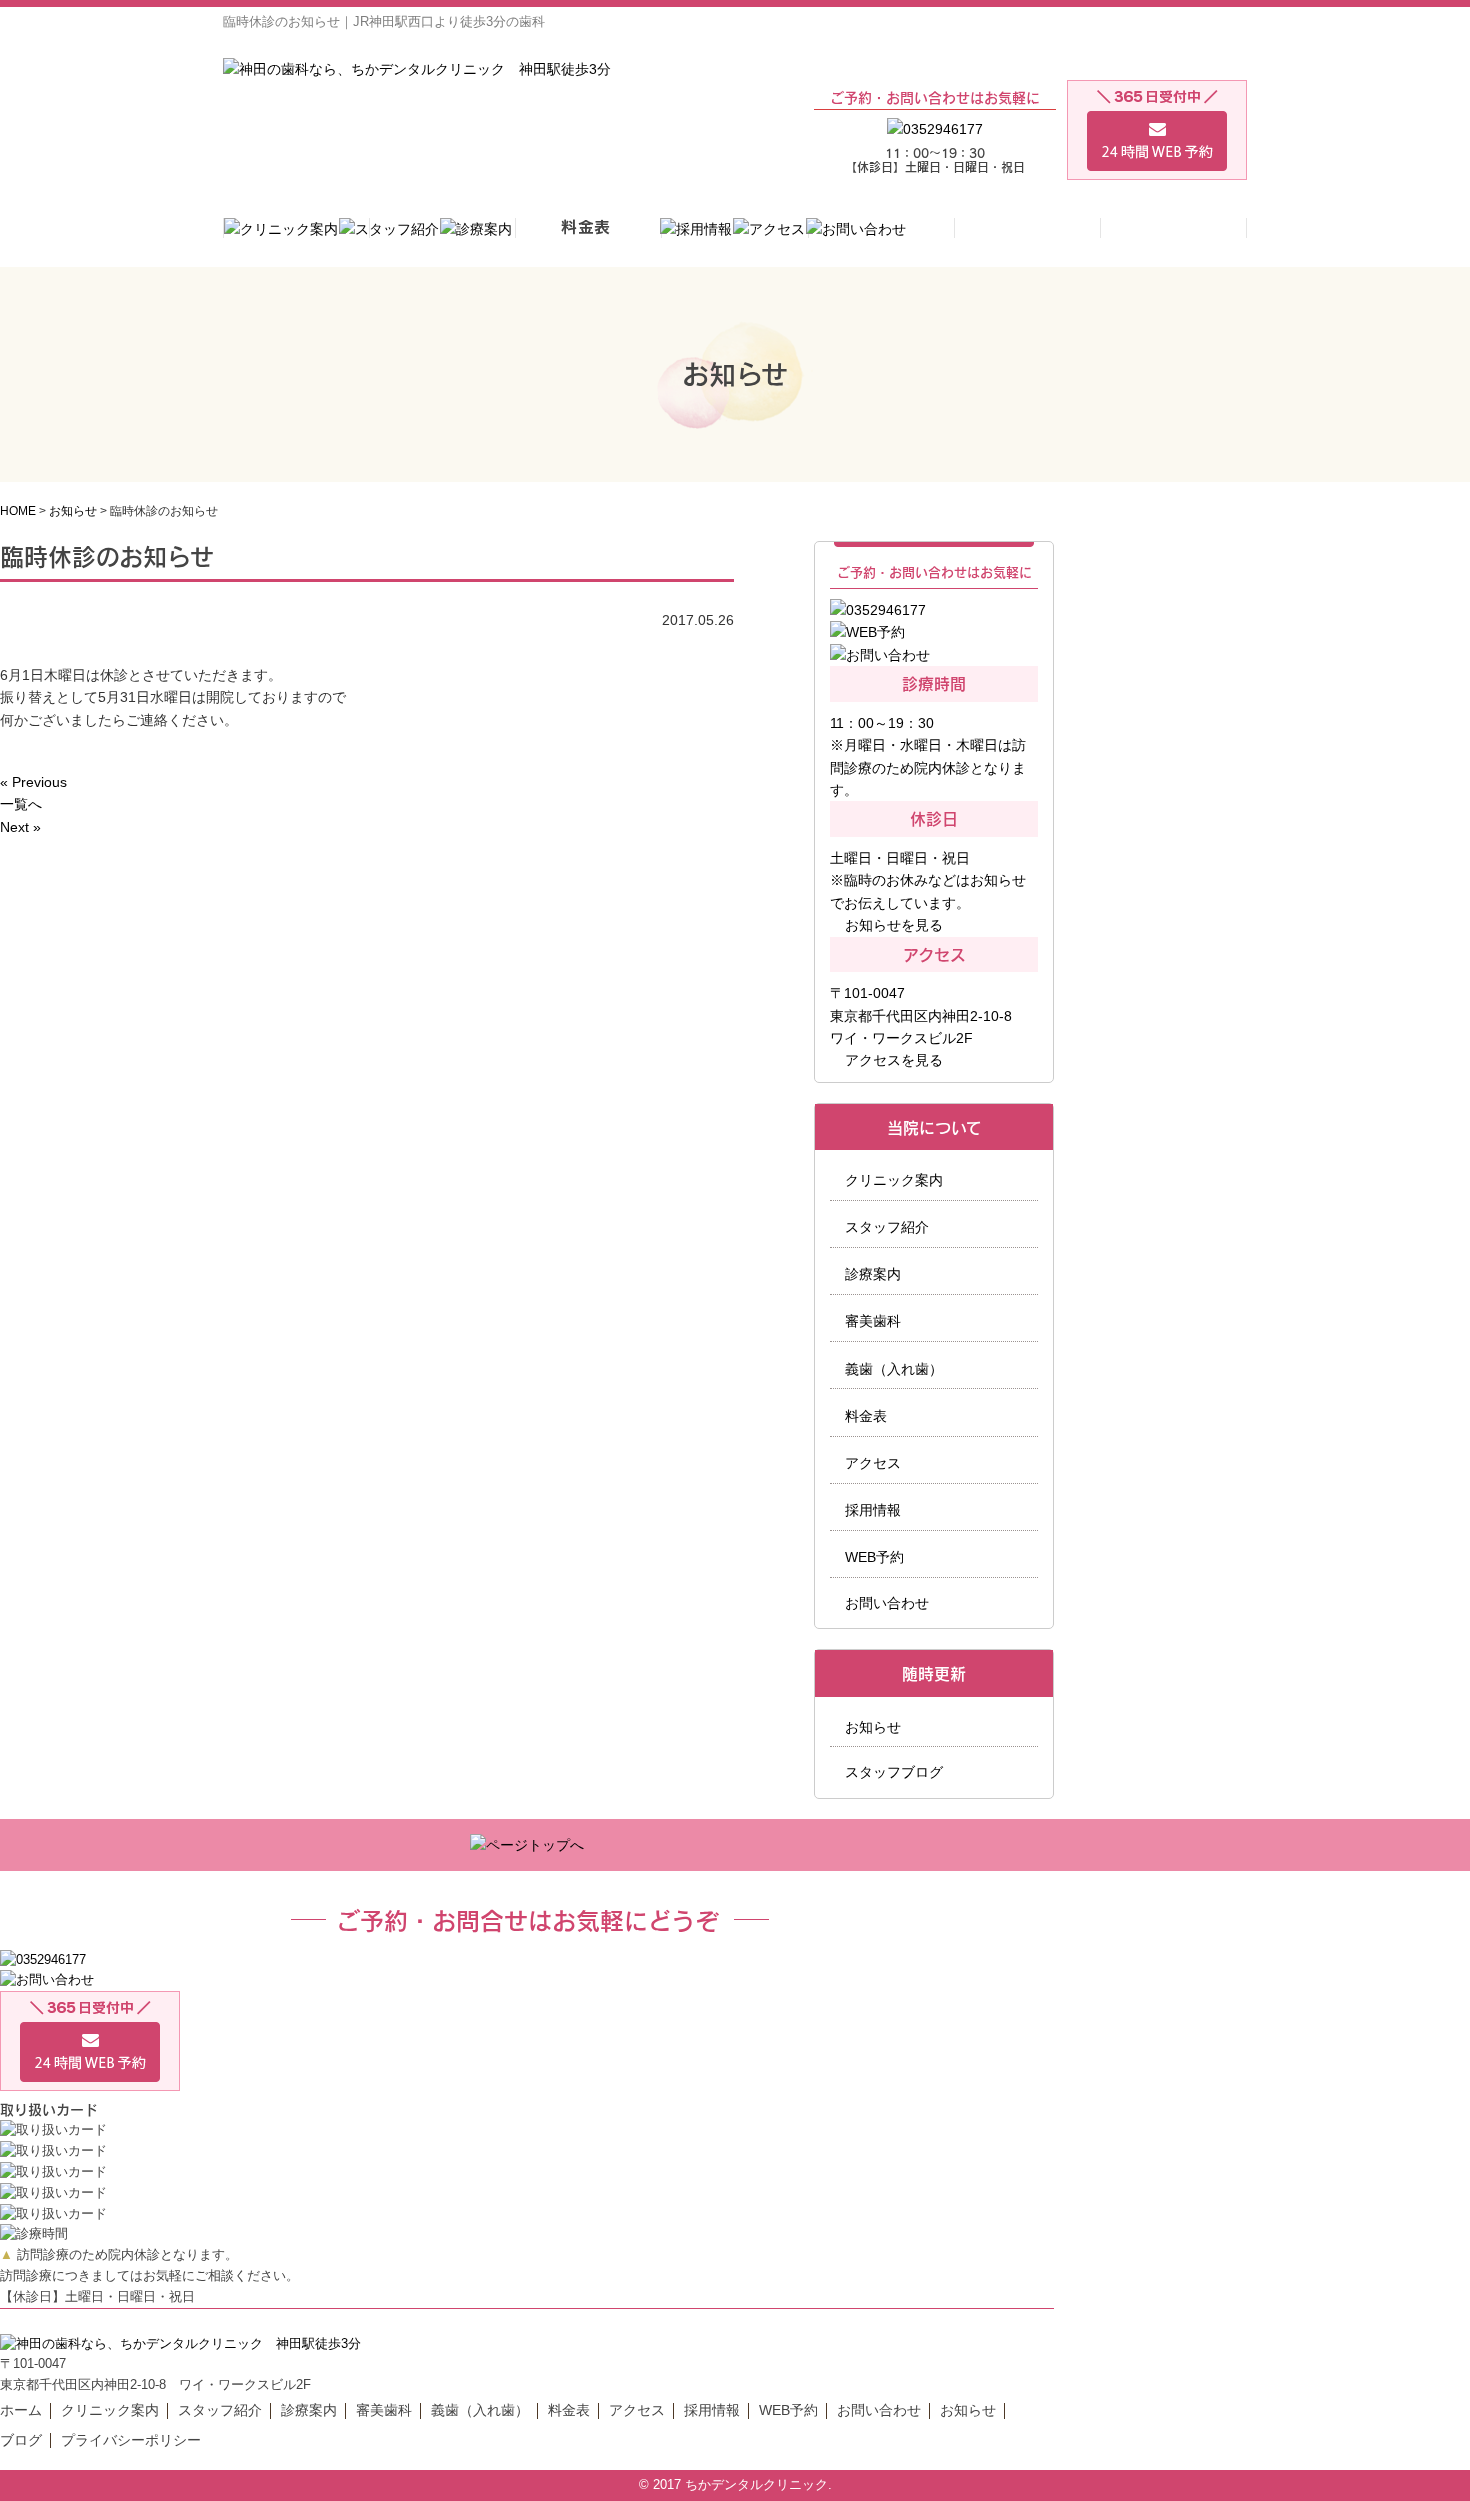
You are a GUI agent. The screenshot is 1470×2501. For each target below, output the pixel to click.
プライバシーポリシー (131, 2440)
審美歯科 (873, 1321)
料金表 (866, 1416)
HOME (18, 511)
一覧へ (21, 804)
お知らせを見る (894, 925)
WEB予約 (874, 1557)
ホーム (21, 2410)
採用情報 (873, 1510)
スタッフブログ (894, 1772)
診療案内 (873, 1274)
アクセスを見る (894, 1060)
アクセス (873, 1463)
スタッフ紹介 (887, 1227)
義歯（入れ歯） (894, 1369)
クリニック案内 (894, 1180)
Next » (20, 827)
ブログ (21, 2440)
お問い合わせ (887, 1603)
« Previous (33, 782)
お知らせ (73, 511)
